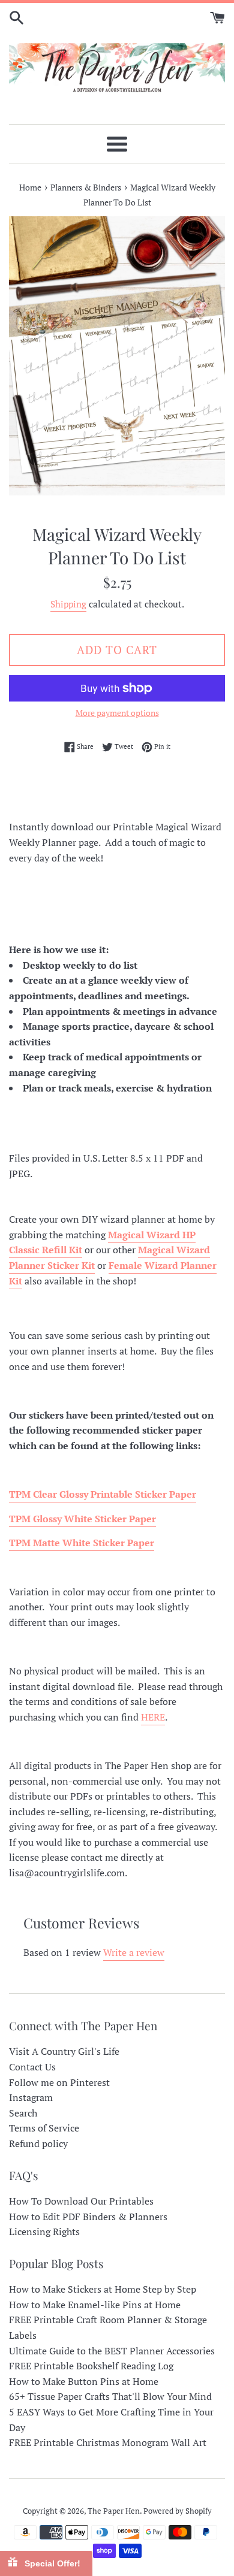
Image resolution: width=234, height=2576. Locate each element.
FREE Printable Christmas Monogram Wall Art (108, 2442)
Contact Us (32, 2067)
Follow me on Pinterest (59, 2082)
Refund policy (38, 2143)
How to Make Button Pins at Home (84, 2381)
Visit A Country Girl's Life (64, 2051)
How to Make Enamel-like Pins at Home (95, 2305)
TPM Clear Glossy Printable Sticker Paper (103, 1494)
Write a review (134, 1952)
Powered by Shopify (178, 2511)
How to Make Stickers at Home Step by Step (103, 2289)
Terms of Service (44, 2128)
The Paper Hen (114, 2511)
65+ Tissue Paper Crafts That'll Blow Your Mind (110, 2396)
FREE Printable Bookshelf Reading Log (91, 2366)
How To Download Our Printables (81, 2201)
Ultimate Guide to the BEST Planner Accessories (112, 2351)
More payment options (117, 713)
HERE (153, 1717)
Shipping (68, 604)
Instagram (31, 2097)
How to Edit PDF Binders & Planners (88, 2217)
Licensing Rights (44, 2232)
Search (23, 2113)
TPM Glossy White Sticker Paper (82, 1519)
